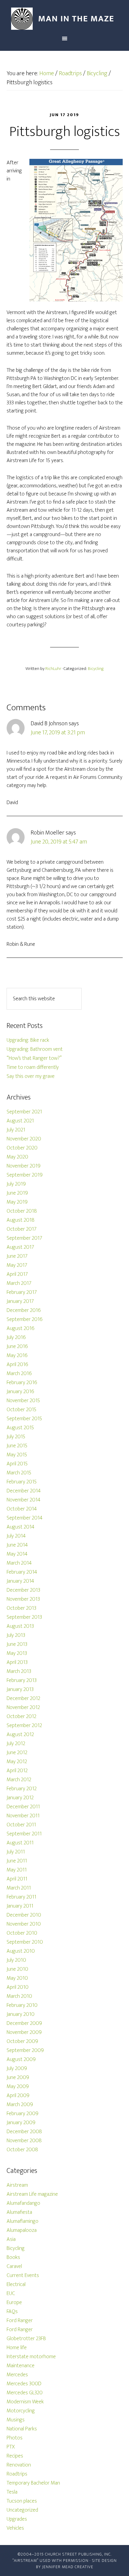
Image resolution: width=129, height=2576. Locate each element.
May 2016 (17, 1356)
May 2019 (17, 1202)
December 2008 (24, 2132)
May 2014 (17, 1554)
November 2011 (23, 1816)
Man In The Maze (65, 19)
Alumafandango (23, 2203)
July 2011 (16, 1852)
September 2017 (24, 1238)
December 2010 (24, 1915)
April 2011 (17, 1879)
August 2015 (20, 1428)
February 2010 (22, 2005)
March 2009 (20, 2105)
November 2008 (24, 2141)
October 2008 (22, 2150)
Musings (16, 2420)
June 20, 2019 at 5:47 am (59, 842)
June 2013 (17, 1644)
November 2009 (24, 2032)
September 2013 (24, 1617)
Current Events (23, 2275)
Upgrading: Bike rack (28, 1040)
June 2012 (17, 1753)
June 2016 (17, 1347)
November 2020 (24, 1139)
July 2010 (16, 1960)
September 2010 (25, 1942)
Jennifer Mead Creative (68, 2567)
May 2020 (17, 1157)
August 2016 (21, 1328)
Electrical (16, 2284)
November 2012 (23, 1708)
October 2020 (22, 1148)
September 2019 (25, 1175)
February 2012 (22, 1789)
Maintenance (21, 2366)
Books (13, 2257)
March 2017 (19, 1283)
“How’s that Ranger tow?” (34, 1058)
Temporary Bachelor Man (33, 2483)
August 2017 (20, 1247)
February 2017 (22, 1292)
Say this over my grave (31, 1076)
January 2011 (20, 1906)
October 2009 (22, 2041)
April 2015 (17, 1464)
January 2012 (20, 1798)
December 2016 (24, 1310)
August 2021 (20, 1121)
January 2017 (20, 1301)
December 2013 (23, 1590)
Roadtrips (17, 2474)
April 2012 (17, 1771)
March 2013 (19, 1671)
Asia (11, 2239)
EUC (11, 2294)
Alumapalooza (22, 2230)
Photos (15, 2438)
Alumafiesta (19, 2212)
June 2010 (17, 1969)
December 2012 (23, 1698)
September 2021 (24, 1112)
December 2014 (24, 1491)
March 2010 (19, 1996)
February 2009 (22, 2114)
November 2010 (24, 1924)
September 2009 (25, 2050)
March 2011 (19, 1888)
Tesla (12, 2492)
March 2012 (19, 1780)
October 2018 (22, 1211)
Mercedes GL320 (25, 2393)
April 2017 (17, 1274)
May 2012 (17, 1762)
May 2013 (17, 1653)
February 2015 (22, 1482)
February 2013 (22, 1680)
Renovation (19, 2465)
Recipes (15, 2456)
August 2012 (20, 1735)
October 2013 (21, 1608)
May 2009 (18, 2087)
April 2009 (18, 2096)
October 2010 (22, 1933)
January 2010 (21, 2014)
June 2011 (17, 1861)
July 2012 (16, 1744)
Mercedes (17, 2375)
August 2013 (20, 1626)
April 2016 (17, 1365)
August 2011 (20, 1843)
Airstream (17, 2185)
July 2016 (16, 1337)
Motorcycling (21, 2411)
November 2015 (23, 1401)
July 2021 (16, 1130)
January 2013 (20, 1689)
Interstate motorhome (31, 2357)
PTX (11, 2447)
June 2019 (17, 1193)
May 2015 (17, 1455)
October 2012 (21, 1717)
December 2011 (23, 1807)
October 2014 (22, 1509)
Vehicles (15, 2528)
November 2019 (24, 1166)
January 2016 (20, 1392)
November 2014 (24, 1500)
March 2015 (19, 1473)
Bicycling (96, 669)
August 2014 (21, 1527)
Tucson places (22, 2501)
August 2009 (21, 2059)
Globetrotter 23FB (26, 2339)
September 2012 (24, 1726)
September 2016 (25, 1319)
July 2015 (16, 1437)
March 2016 (19, 1374)
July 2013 (16, 1635)
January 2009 (21, 2123)
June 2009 (18, 2078)
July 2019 (16, 1184)
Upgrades (17, 2519)
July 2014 (16, 1536)
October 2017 (22, 1229)
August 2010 (21, 1951)
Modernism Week (25, 2402)
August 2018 (21, 1220)
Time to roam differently (33, 1067)
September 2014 (25, 1518)
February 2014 (22, 1572)
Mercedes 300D (24, 2384)
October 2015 (21, 1410)
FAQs (12, 2312)
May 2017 (17, 1265)
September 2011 (24, 1834)
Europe (14, 2303)
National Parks (22, 2429)
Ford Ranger (20, 2321)
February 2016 (22, 1383)
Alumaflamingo (22, 2221)
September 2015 (24, 1419)
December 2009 (24, 2023)
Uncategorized (22, 2510)
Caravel (14, 2266)
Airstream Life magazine (32, 2194)
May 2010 (17, 1978)
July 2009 (17, 2069)
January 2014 (20, 1581)
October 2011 (21, 1825)
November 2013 (23, 1599)
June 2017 (17, 1256)
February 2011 (21, 1897)
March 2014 (19, 1563)
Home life (17, 2348)
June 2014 (17, 1545)
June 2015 (17, 1446)
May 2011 (17, 1870)
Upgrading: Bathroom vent (35, 1049)
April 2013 (17, 1662)
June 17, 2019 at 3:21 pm (58, 733)
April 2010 (18, 1987)
